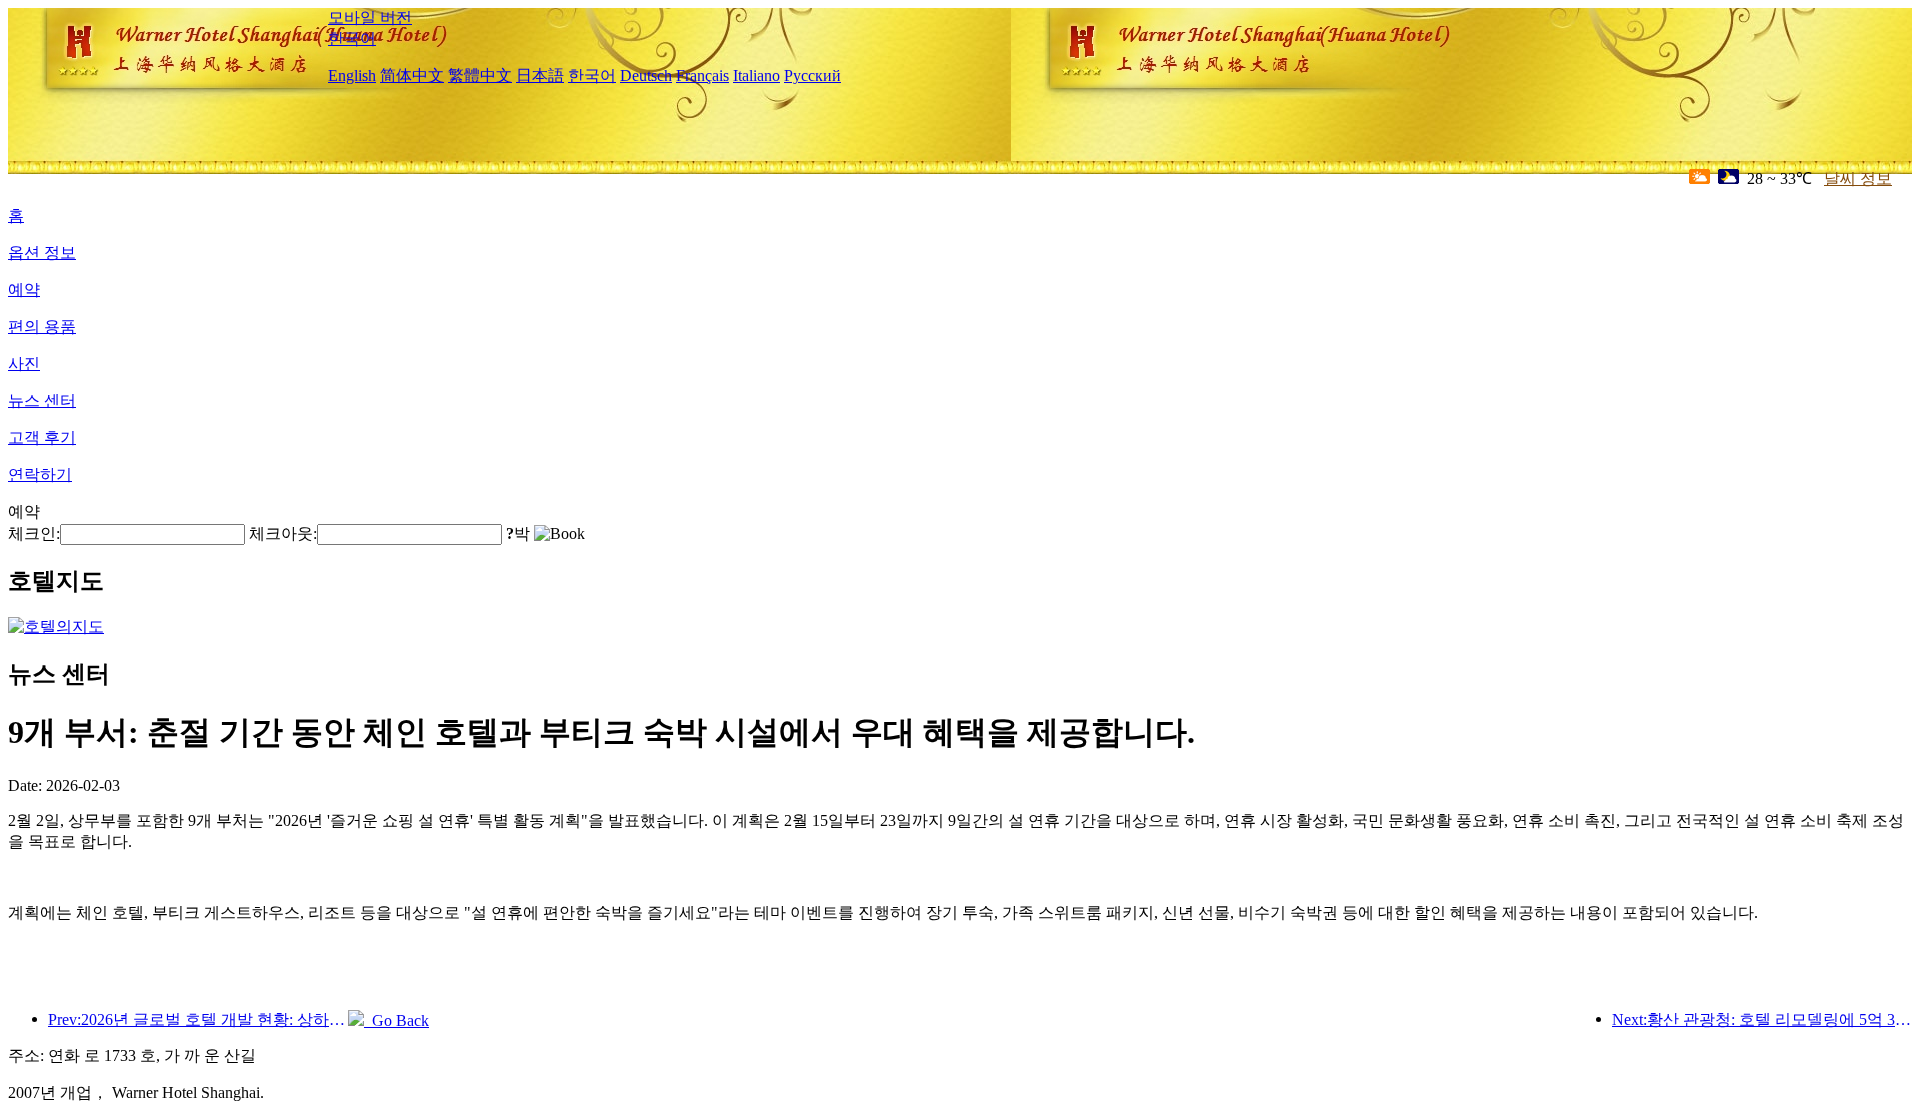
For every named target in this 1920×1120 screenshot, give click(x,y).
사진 (24, 363)
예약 (24, 289)
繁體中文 (480, 75)
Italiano (756, 75)
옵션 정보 (42, 252)
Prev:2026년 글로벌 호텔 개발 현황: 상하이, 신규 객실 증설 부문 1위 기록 (198, 1019)
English (352, 75)
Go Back (396, 1020)
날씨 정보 (1858, 178)
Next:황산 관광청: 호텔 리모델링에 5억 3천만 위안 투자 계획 (1762, 1019)
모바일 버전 (370, 17)
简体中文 (412, 75)
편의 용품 (42, 326)
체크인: (34, 533)
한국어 (352, 38)
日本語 (540, 75)
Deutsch (646, 75)
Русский (812, 75)
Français (702, 75)
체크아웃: (283, 533)
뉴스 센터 (42, 400)
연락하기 (40, 474)
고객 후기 (42, 437)
